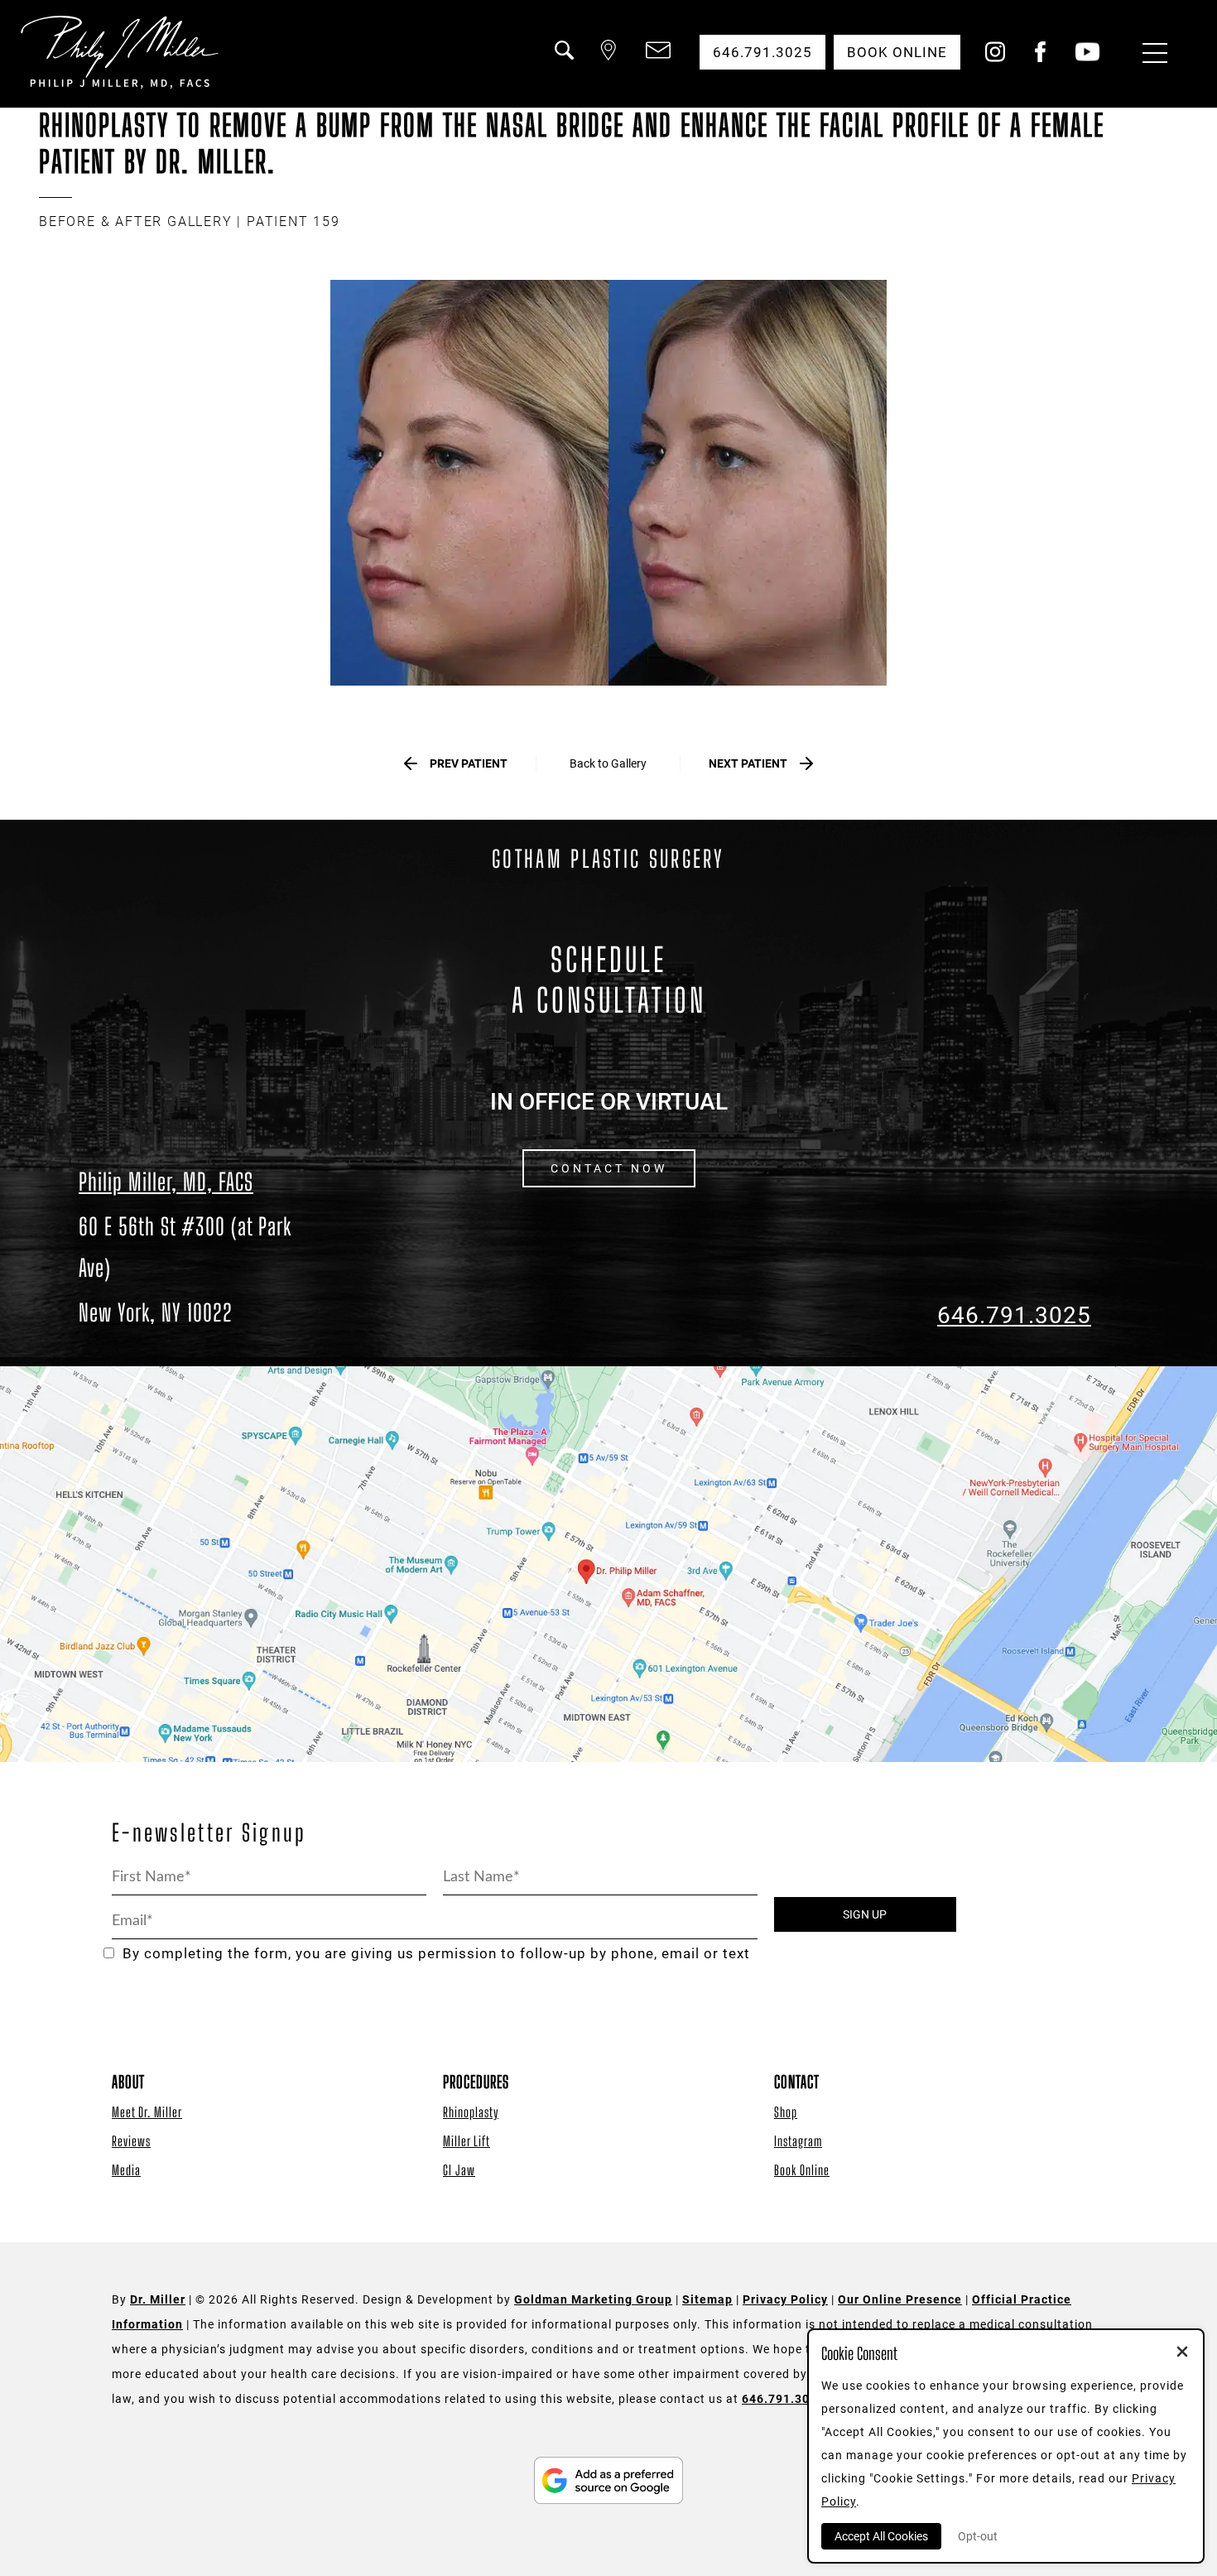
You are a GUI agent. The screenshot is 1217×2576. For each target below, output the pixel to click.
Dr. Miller (158, 2299)
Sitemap (707, 2299)
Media (126, 2170)
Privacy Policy (785, 2299)
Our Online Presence (900, 2299)
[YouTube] (1087, 58)
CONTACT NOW (609, 1168)
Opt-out (978, 2536)
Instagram (798, 2141)
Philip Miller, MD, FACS (166, 1182)
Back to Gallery (608, 763)
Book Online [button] (897, 52)
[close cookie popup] (1182, 2353)
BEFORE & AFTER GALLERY (136, 221)
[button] (563, 60)
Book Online (802, 2170)
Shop (786, 2112)
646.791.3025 (1014, 1315)
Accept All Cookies (881, 2536)
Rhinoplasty (471, 2112)
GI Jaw (459, 2170)
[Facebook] (1040, 58)
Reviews (131, 2141)
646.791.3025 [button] (762, 52)
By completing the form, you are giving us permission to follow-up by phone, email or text (436, 1954)
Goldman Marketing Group (593, 2299)
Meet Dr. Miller (147, 2112)
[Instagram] (995, 58)
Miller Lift (467, 2141)
